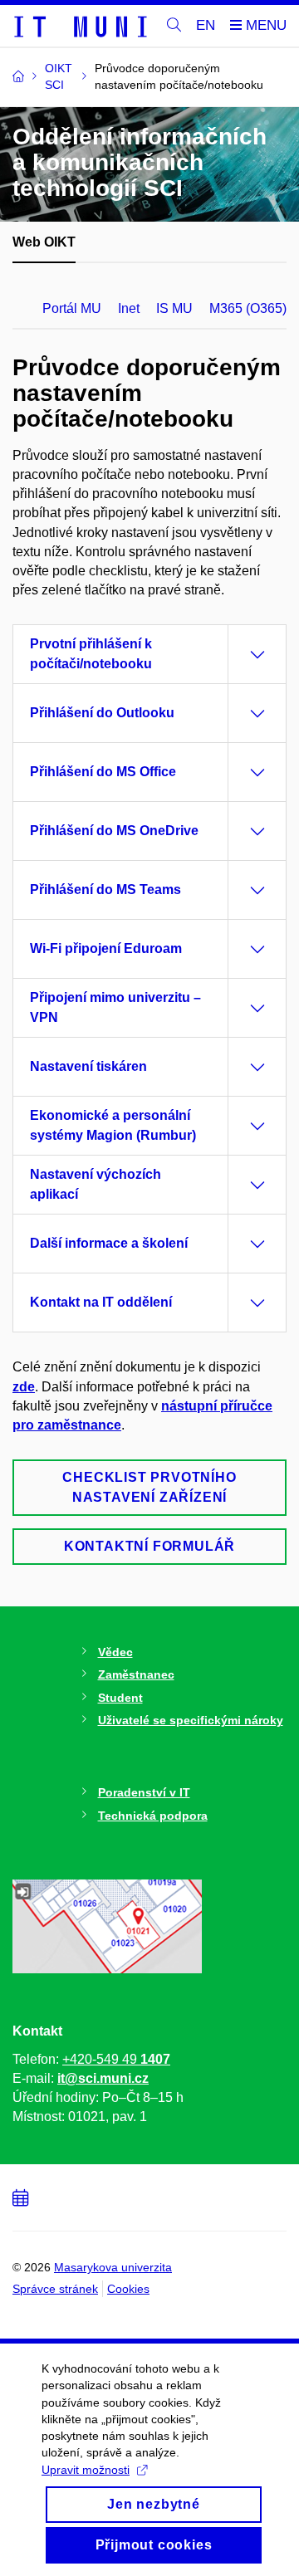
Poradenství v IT (144, 1792)
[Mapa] (107, 1926)
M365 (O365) (248, 308)
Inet (129, 308)
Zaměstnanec (136, 1674)
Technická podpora (153, 1816)
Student (120, 1698)
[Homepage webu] (80, 26)
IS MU (174, 308)
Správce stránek (55, 2289)
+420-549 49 (116, 2059)
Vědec (115, 1652)
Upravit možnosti (86, 2470)
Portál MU (72, 308)
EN (206, 25)
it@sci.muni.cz (103, 2078)
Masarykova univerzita (113, 2267)
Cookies (128, 2289)
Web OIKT (44, 242)
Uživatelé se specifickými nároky (191, 1720)
